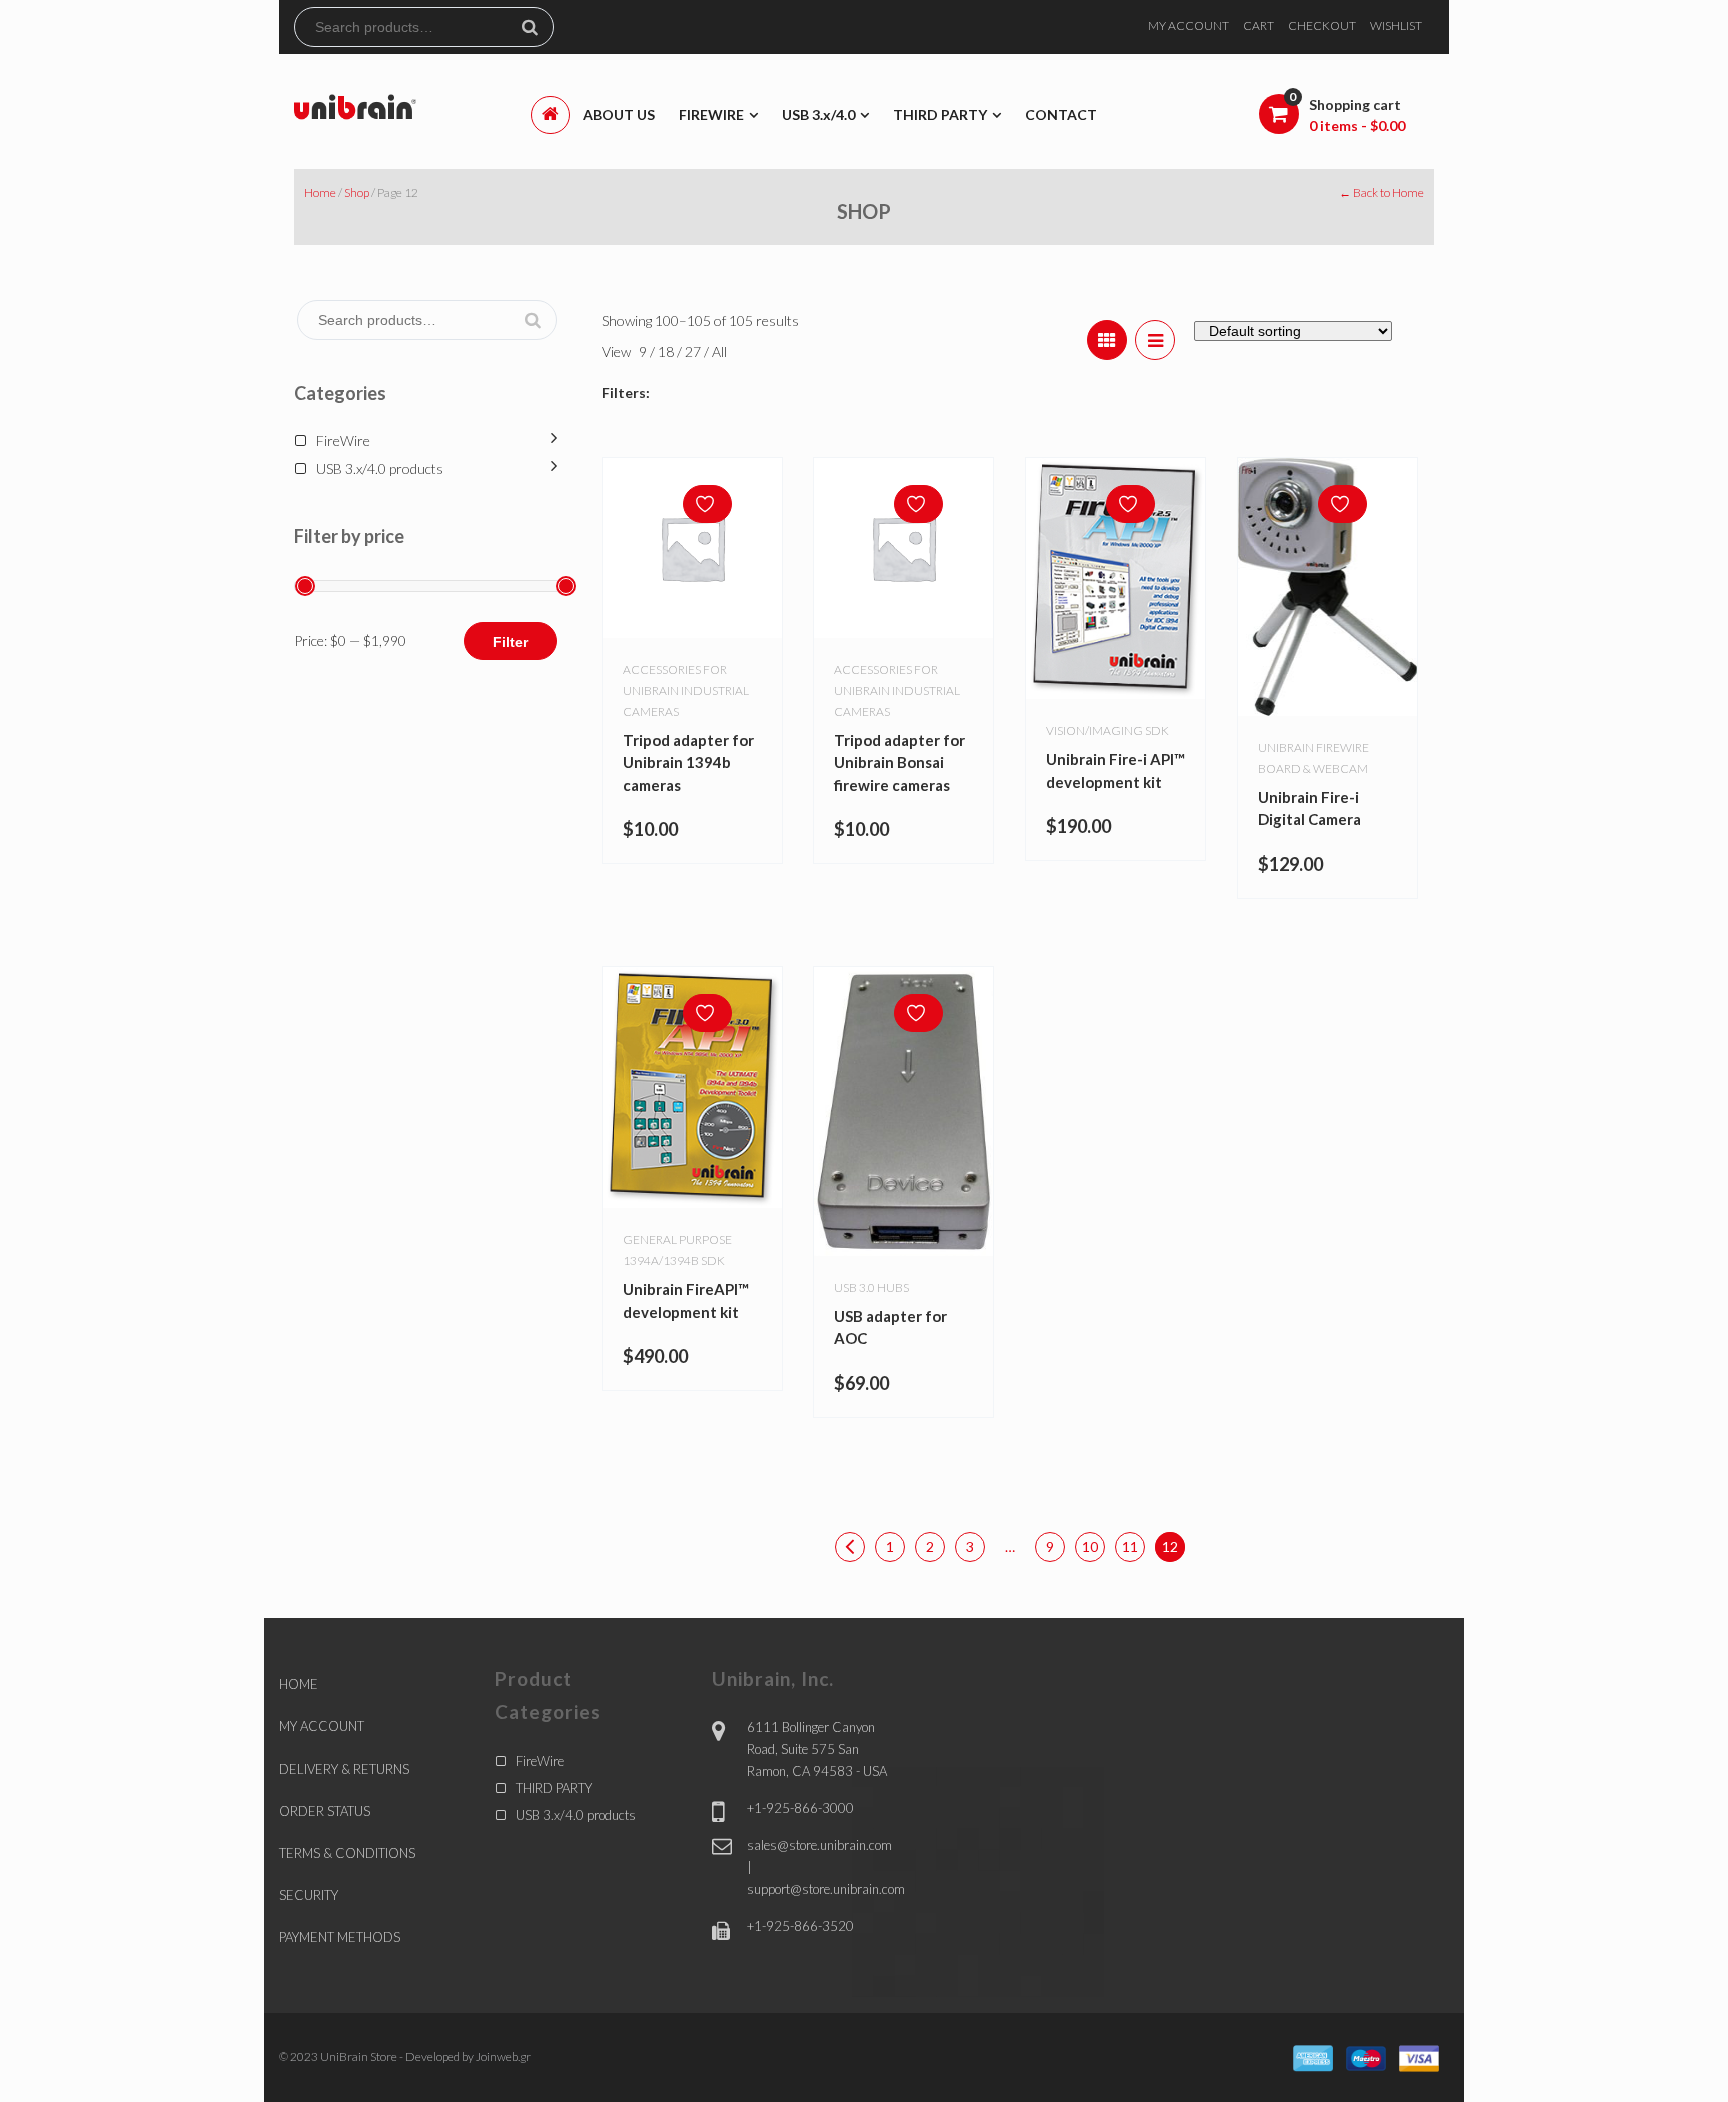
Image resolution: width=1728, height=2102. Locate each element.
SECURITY (308, 1895)
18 (667, 351)
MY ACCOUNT (1188, 25)
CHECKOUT (1322, 25)
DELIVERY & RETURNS (344, 1769)
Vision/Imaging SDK (1107, 730)
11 (1130, 1546)
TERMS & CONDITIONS (347, 1853)
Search (538, 27)
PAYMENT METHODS (339, 1937)
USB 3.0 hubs (871, 1287)
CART (1258, 25)
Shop (356, 192)
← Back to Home (1381, 192)
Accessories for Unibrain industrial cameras (686, 690)
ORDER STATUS (324, 1811)
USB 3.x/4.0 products (379, 468)
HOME (298, 1684)
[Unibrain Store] (355, 105)
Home (320, 192)
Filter (510, 642)
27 (694, 351)
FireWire (343, 440)
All (719, 351)
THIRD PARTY (554, 1788)
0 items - (1357, 125)
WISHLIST (1396, 25)
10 (1090, 1546)
